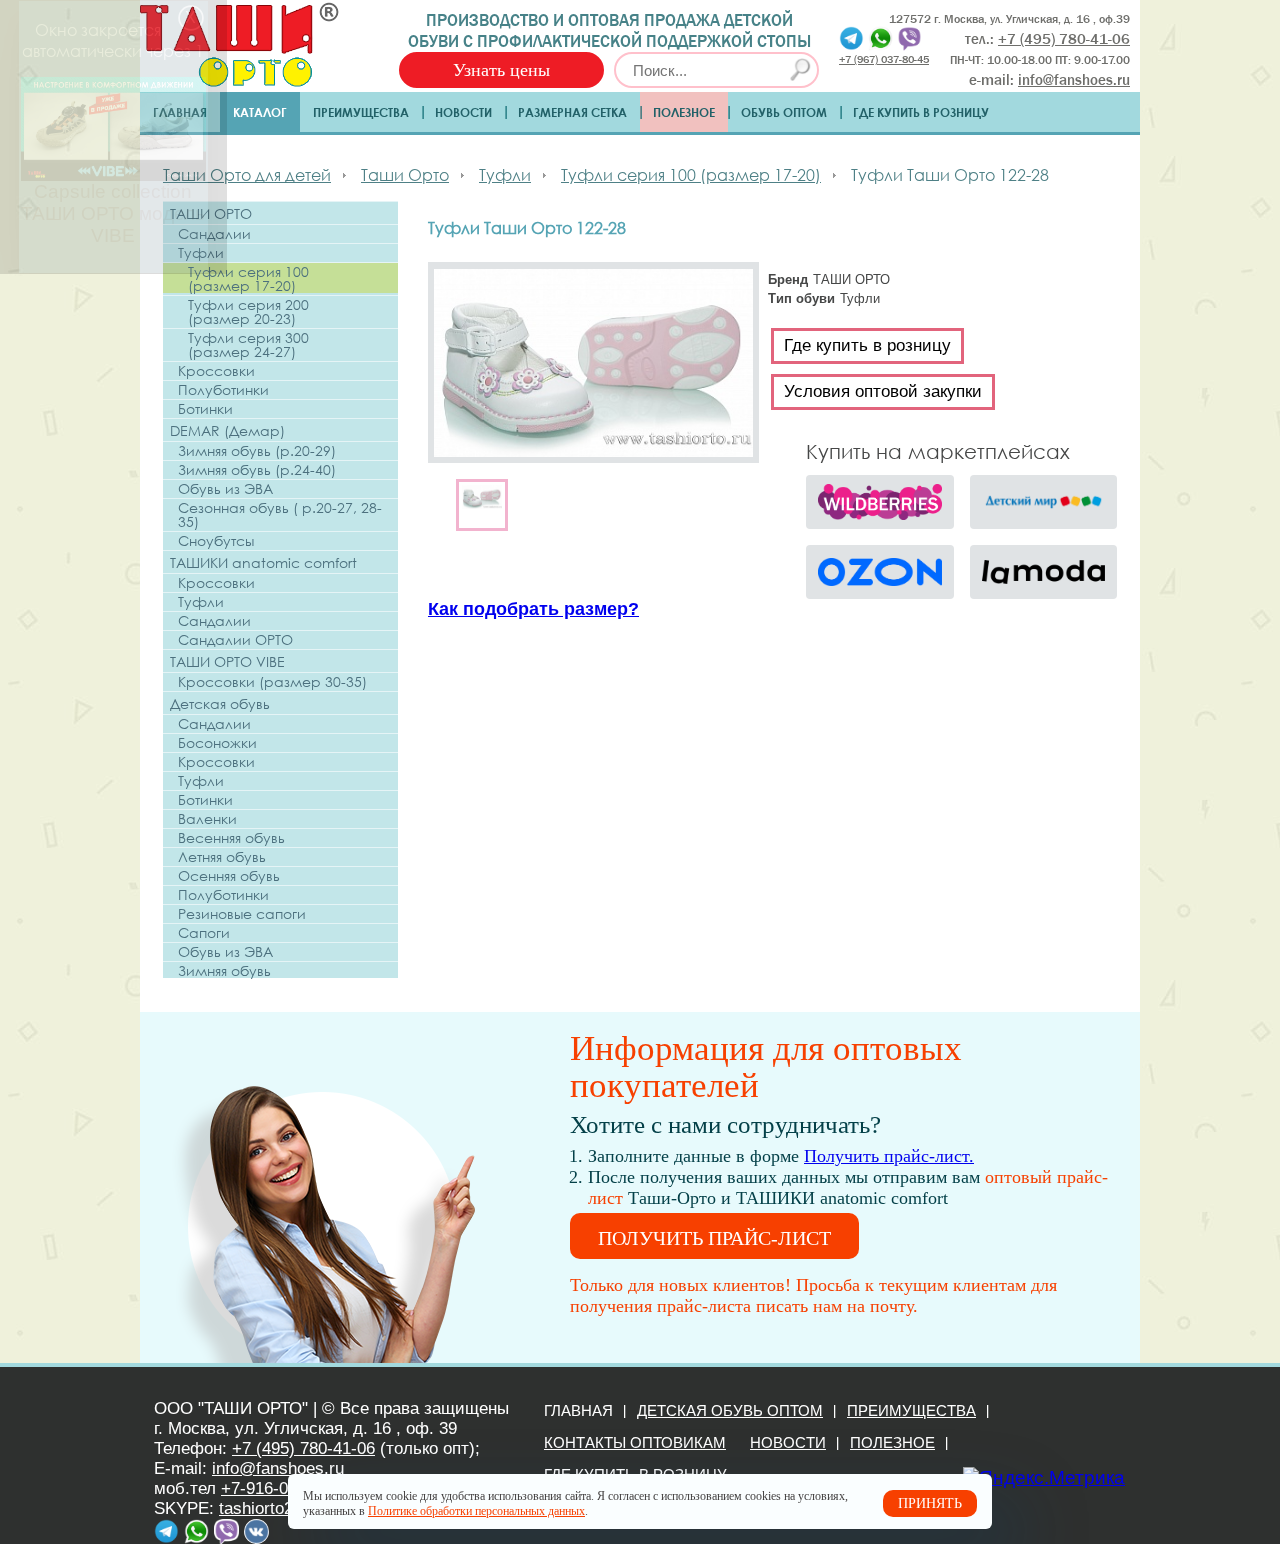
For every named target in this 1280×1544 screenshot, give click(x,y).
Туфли (201, 253)
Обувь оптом (784, 112)
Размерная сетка (572, 112)
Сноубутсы (216, 541)
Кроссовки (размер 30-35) (272, 682)
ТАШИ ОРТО (211, 213)
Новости (463, 112)
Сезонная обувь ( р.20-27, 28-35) (280, 515)
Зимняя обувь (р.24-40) (257, 470)
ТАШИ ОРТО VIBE (227, 661)
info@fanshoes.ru (1074, 80)
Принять (930, 1503)
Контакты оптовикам (635, 1442)
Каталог (260, 112)
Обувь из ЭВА (225, 489)
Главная (180, 112)
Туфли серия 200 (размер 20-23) (248, 312)
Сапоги (204, 933)
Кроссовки (216, 371)
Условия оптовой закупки (883, 391)
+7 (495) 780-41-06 (303, 1448)
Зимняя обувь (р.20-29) (257, 451)
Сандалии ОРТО (235, 640)
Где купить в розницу (921, 112)
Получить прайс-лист (714, 1238)
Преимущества (361, 112)
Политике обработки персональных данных (476, 1511)
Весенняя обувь (231, 838)
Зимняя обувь (224, 971)
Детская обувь (220, 703)
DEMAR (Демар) (227, 430)
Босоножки (217, 743)
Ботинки (205, 409)
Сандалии (214, 234)
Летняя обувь (222, 857)
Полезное (684, 112)
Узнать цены (501, 70)
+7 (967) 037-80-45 (884, 58)
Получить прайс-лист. (889, 1156)
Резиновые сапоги (242, 914)
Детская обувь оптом (730, 1410)
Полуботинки (223, 390)
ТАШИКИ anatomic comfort (263, 562)
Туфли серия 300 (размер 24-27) (248, 345)
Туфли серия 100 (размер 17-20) (248, 279)
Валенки (207, 819)
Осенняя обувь (229, 876)
